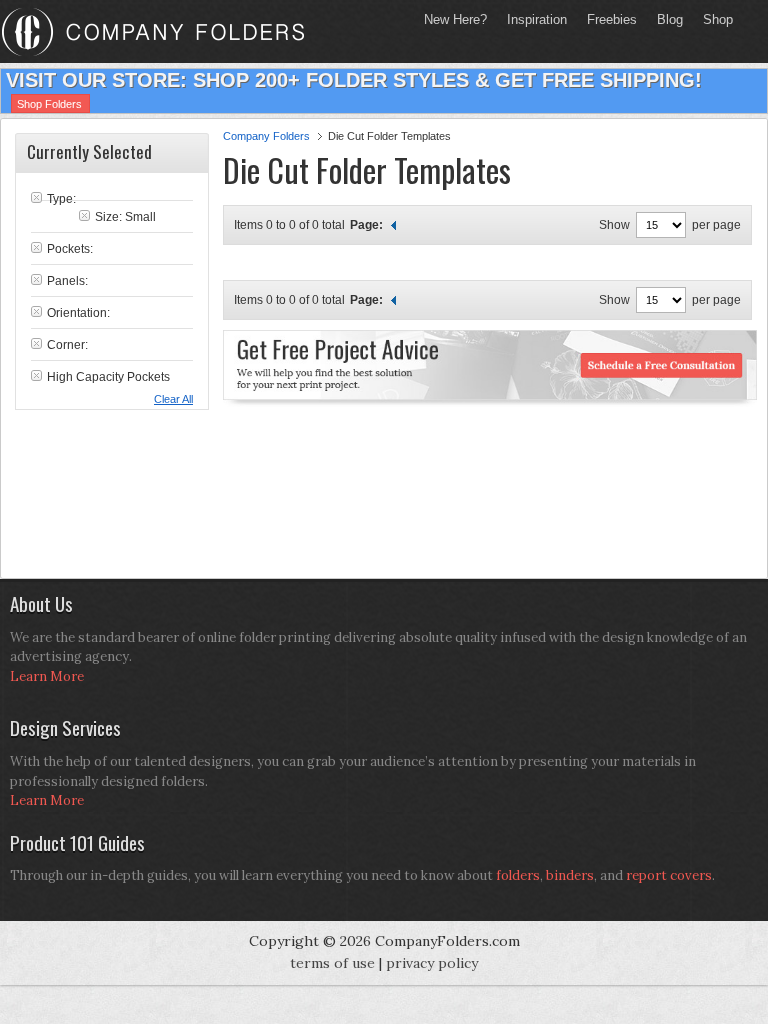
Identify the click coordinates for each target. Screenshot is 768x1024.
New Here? (455, 19)
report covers (669, 875)
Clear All (173, 399)
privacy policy (432, 963)
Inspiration (537, 19)
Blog (670, 19)
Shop (713, 19)
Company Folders (266, 136)
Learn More (47, 676)
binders (570, 875)
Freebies (607, 19)
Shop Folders (49, 104)
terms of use (332, 963)
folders (518, 875)
